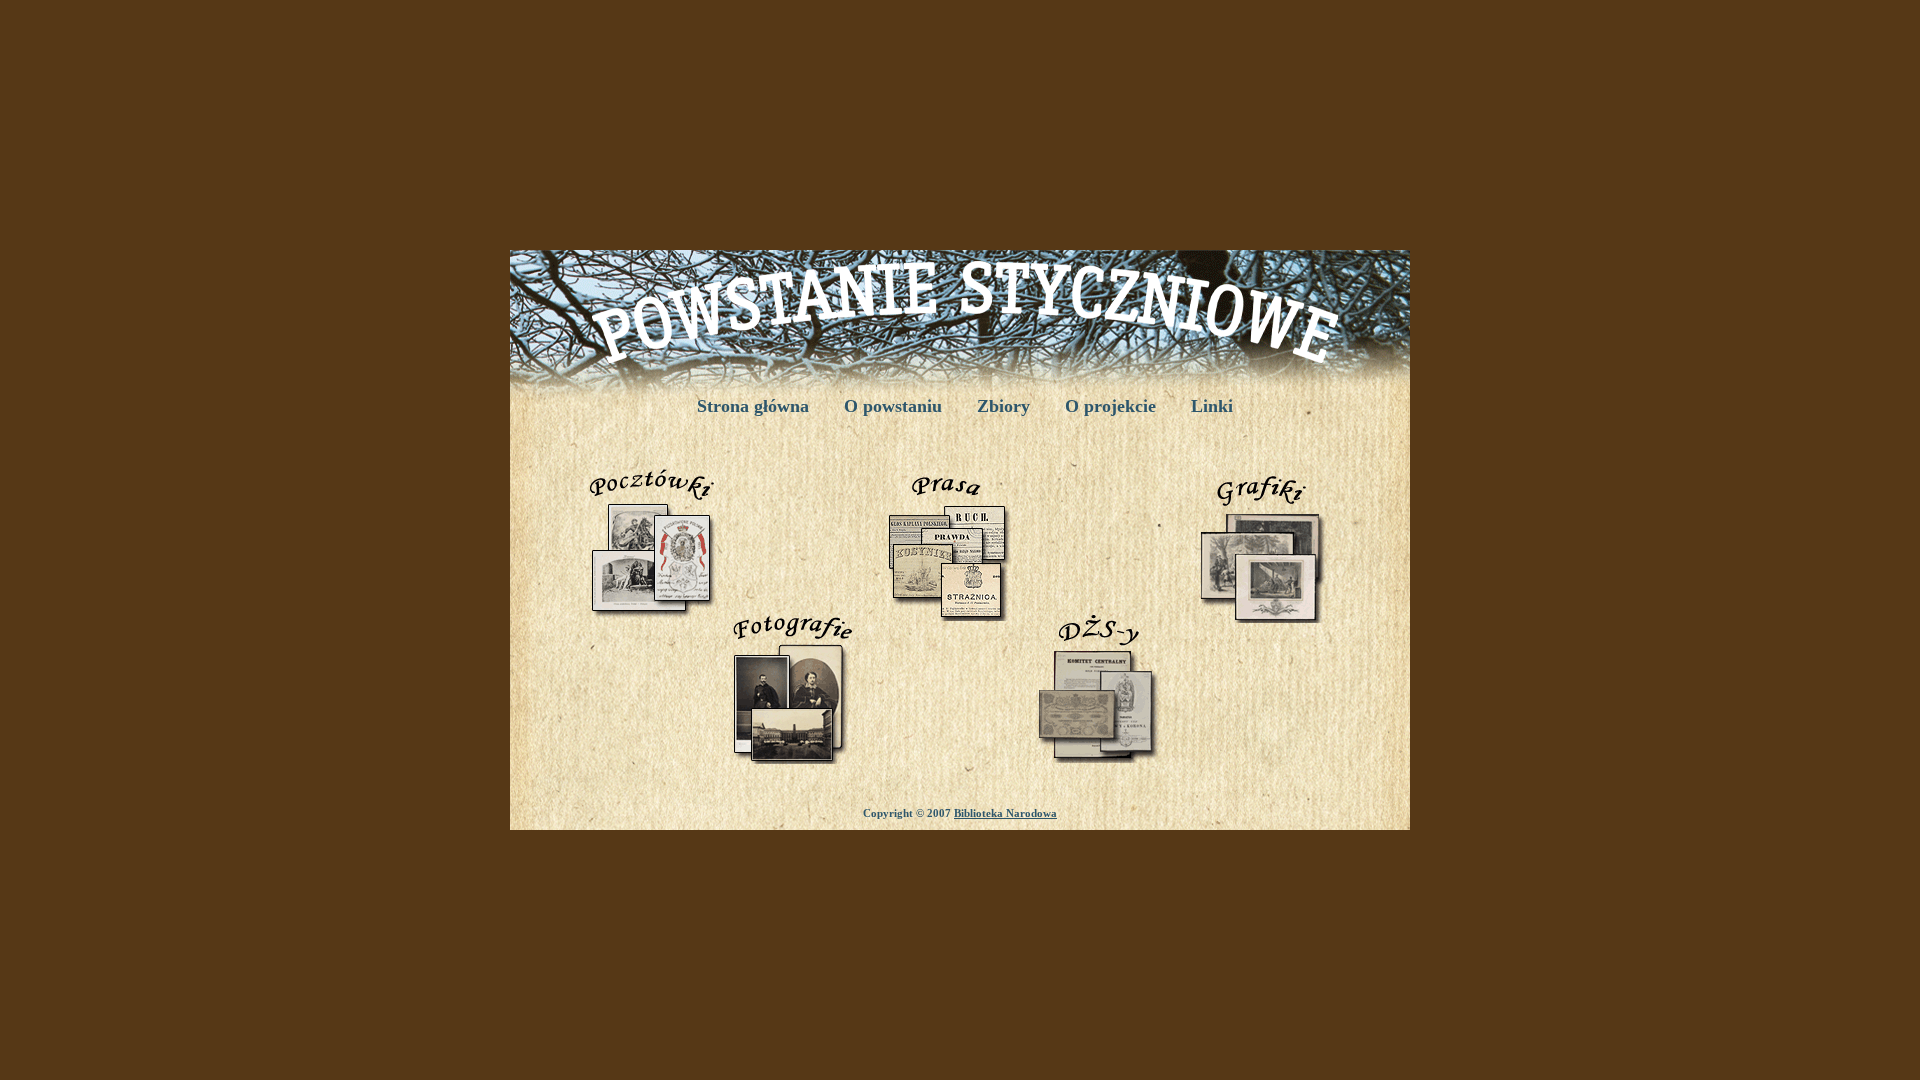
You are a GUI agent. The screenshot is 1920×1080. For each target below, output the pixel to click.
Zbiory (1003, 406)
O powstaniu (893, 406)
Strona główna (753, 406)
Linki (1212, 406)
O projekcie (1110, 406)
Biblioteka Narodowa (1005, 813)
